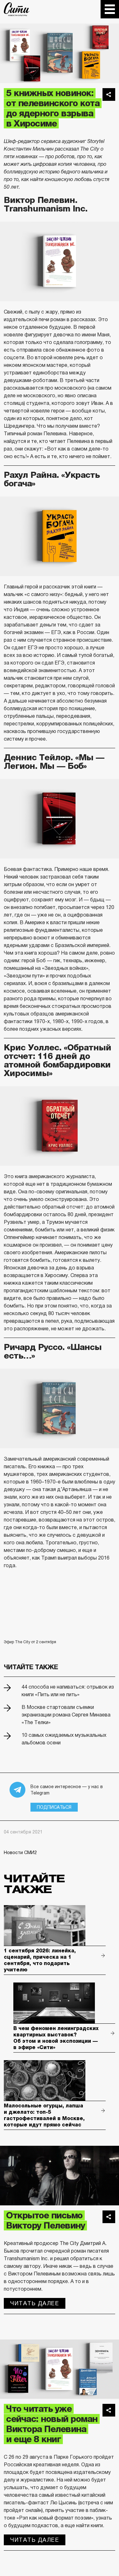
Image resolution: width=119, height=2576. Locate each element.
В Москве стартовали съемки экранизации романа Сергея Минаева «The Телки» (66, 1715)
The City (17, 9)
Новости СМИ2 (20, 1853)
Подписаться (54, 1807)
